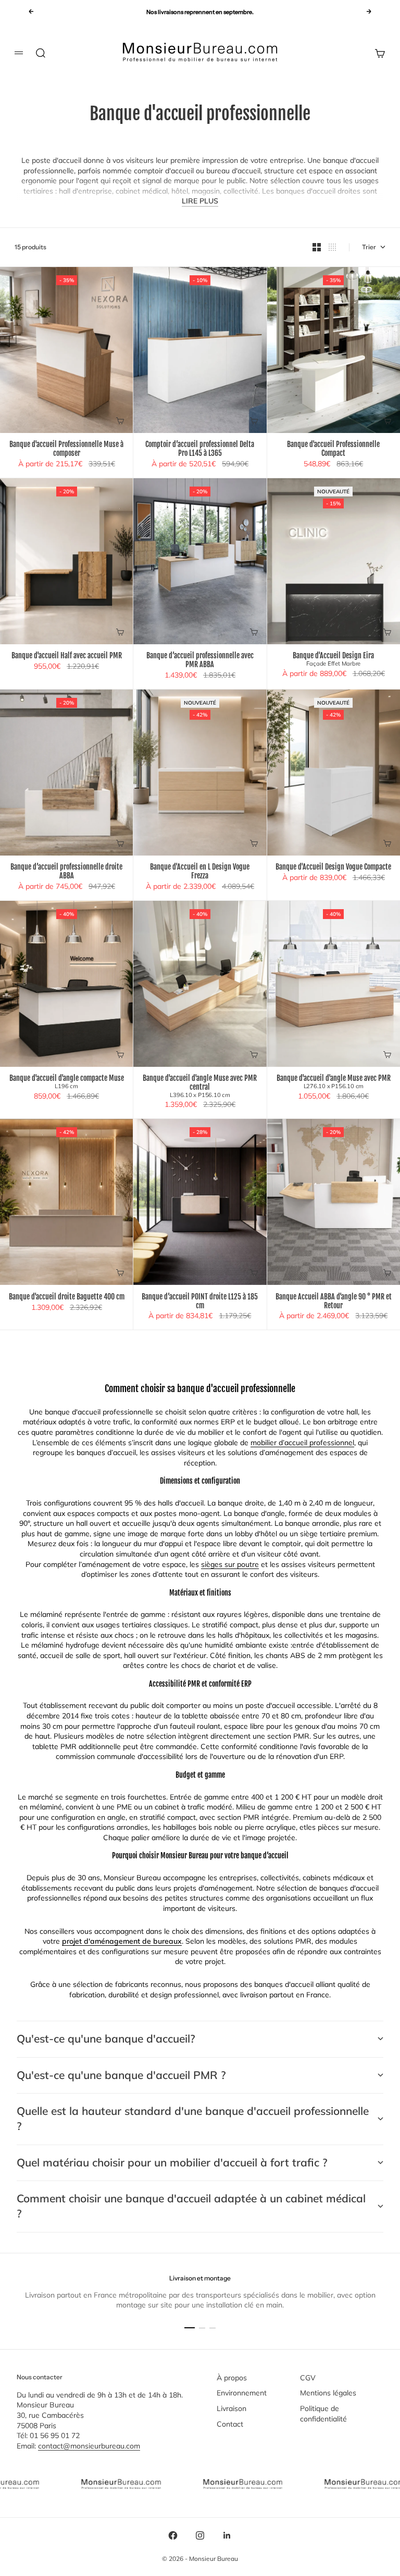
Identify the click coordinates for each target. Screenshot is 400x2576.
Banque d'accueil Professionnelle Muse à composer (66, 449)
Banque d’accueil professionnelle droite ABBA (66, 872)
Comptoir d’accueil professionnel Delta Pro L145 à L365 (200, 449)
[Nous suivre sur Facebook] (173, 2535)
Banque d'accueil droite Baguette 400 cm (67, 1297)
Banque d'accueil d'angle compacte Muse (67, 1082)
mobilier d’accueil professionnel (302, 1443)
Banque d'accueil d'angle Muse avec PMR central (200, 1087)
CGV (308, 2378)
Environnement (242, 2393)
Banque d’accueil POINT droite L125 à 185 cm (200, 1301)
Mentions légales (328, 2393)
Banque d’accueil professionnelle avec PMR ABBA (200, 661)
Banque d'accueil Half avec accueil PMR (67, 656)
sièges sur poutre (230, 1564)
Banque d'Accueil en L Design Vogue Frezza (200, 872)
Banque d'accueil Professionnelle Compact (333, 449)
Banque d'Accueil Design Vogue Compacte (333, 868)
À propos (232, 2378)
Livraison (232, 2408)
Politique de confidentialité (323, 2414)
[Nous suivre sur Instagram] (200, 2535)
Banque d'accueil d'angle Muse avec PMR (334, 1082)
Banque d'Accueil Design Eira (333, 660)
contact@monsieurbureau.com (89, 2446)
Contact (230, 2424)
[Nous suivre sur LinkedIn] (227, 2535)
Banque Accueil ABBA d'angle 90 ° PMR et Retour (334, 1301)
